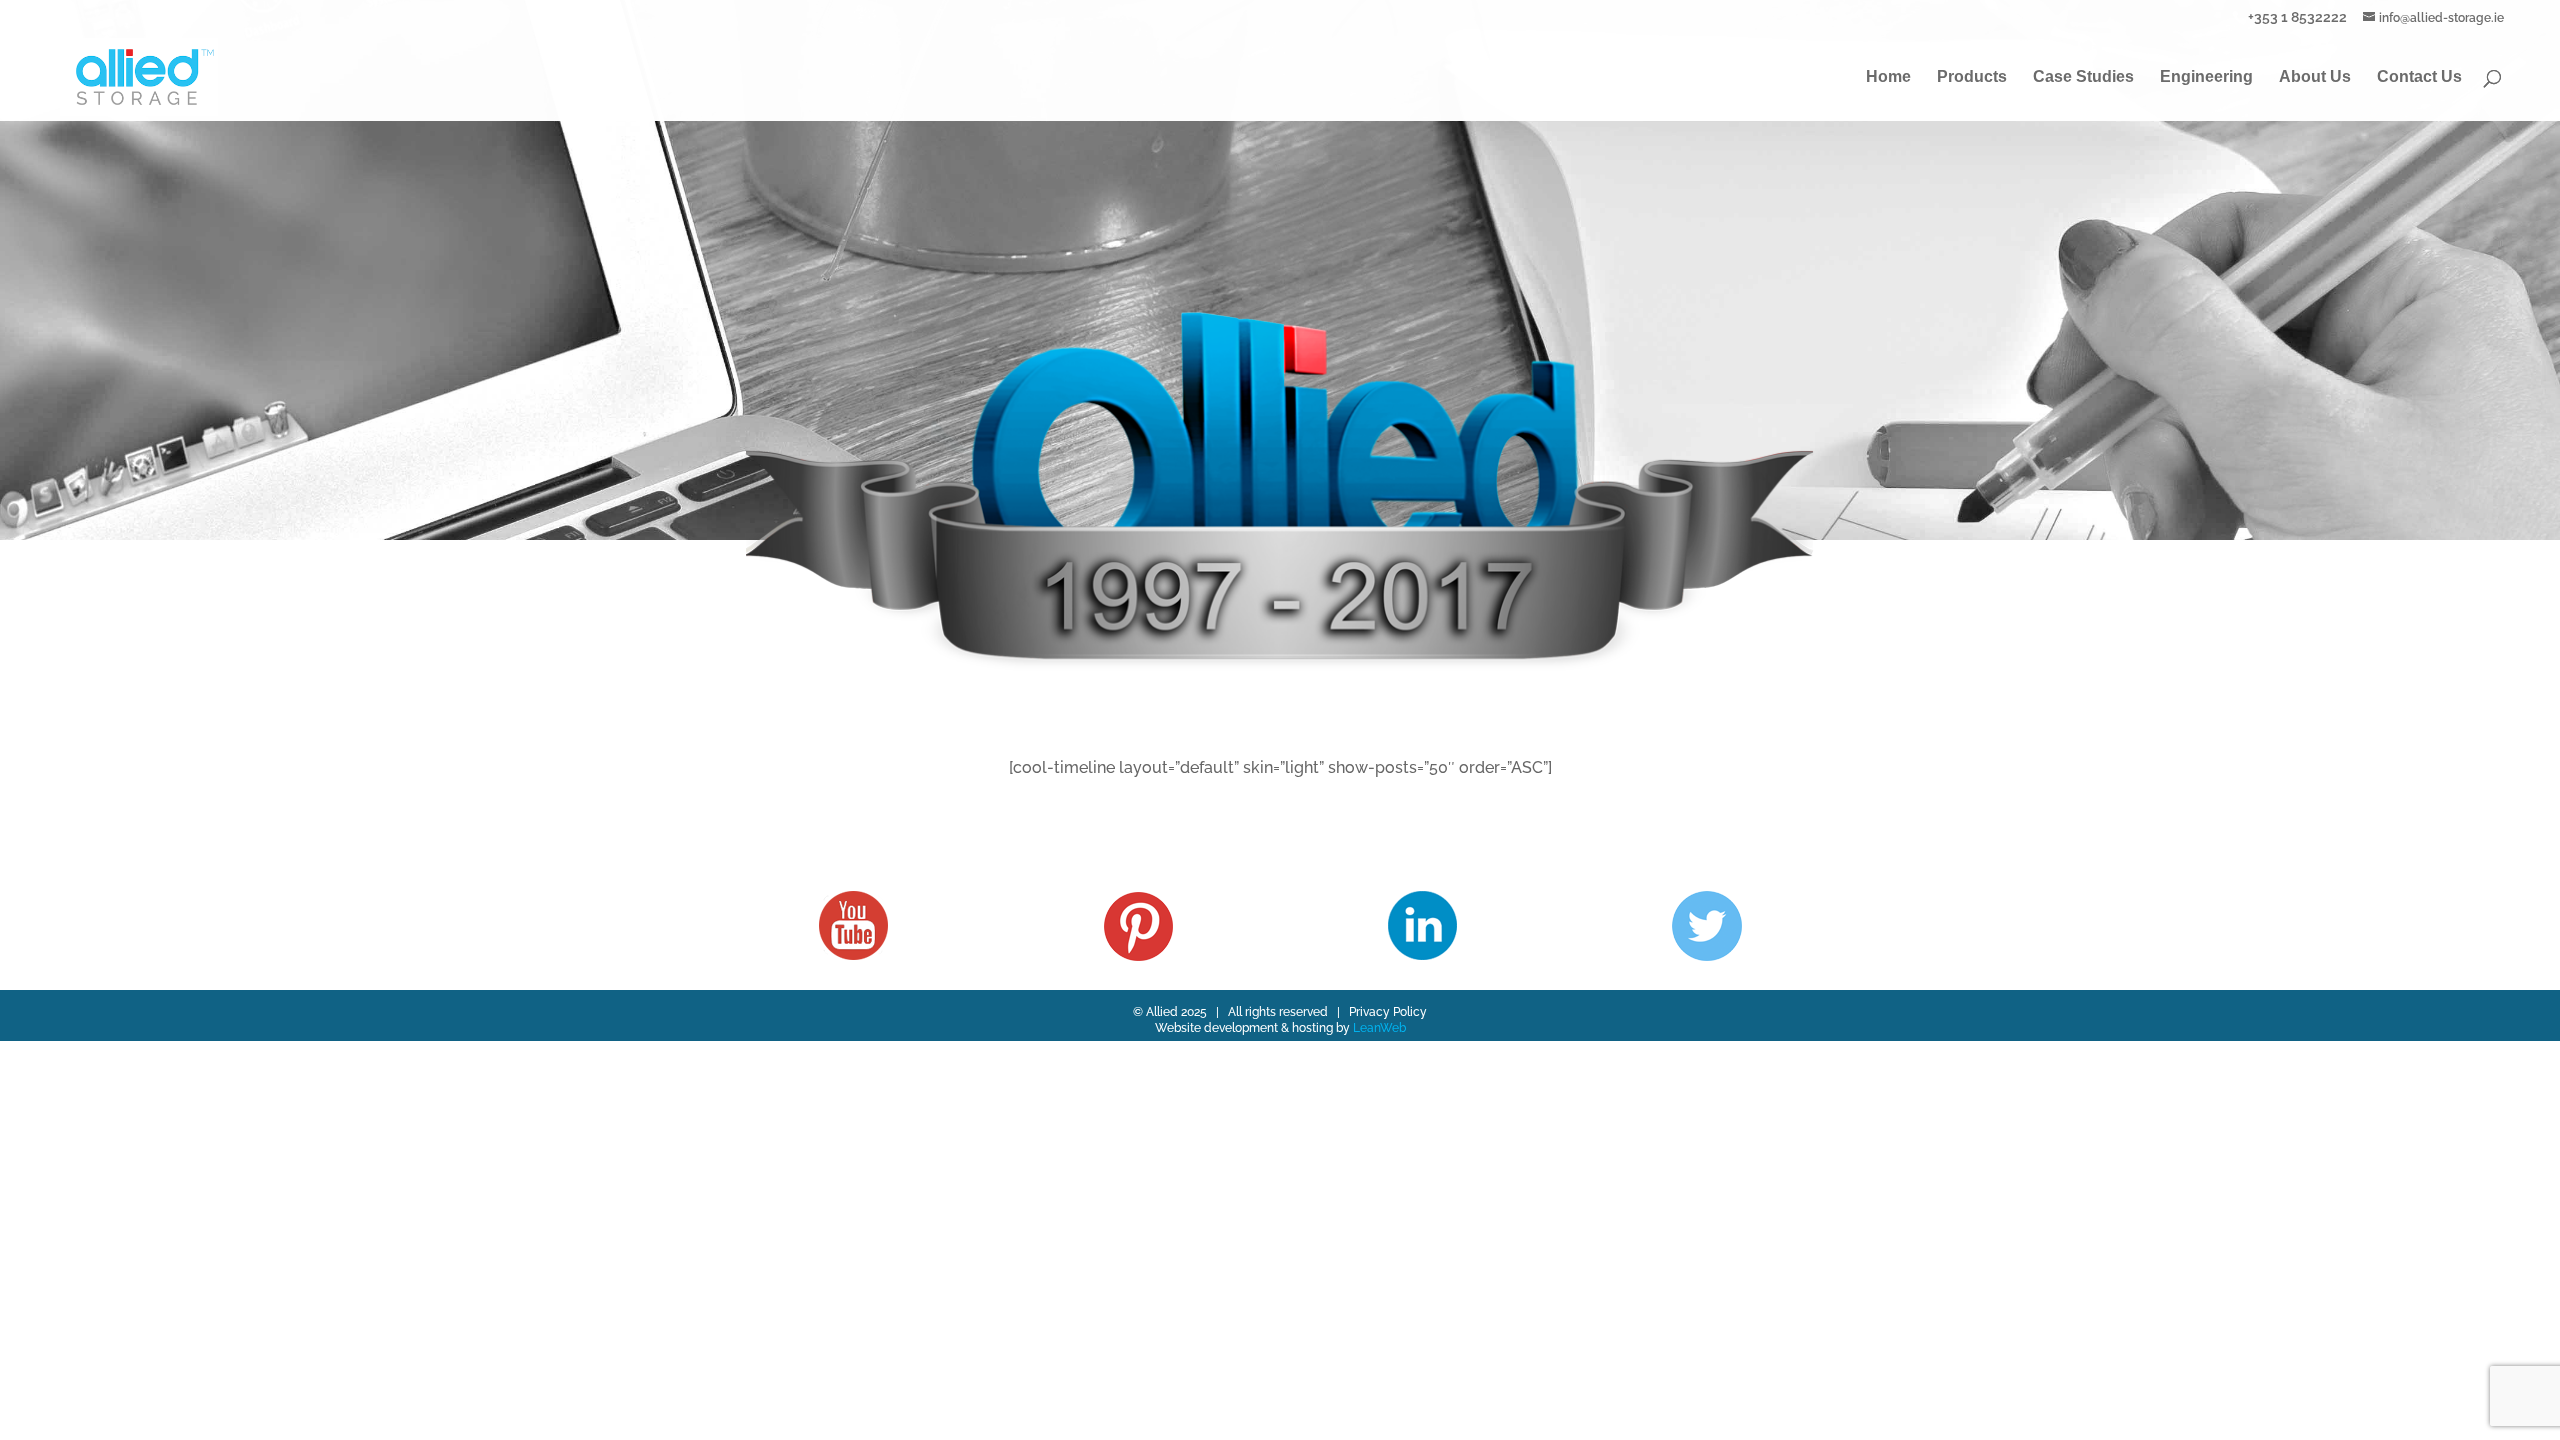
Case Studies (2083, 77)
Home (1888, 77)
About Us (2315, 77)
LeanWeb (1379, 1028)
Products (1972, 77)
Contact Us (2419, 77)
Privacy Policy (1388, 1012)
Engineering (2206, 77)
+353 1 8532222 (2297, 16)
